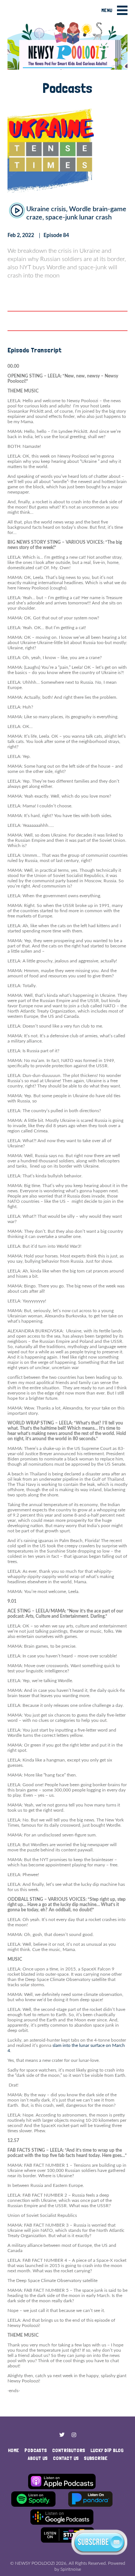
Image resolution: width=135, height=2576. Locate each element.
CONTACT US (66, 2458)
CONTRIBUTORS (69, 2450)
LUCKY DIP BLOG (107, 2450)
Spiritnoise (71, 2569)
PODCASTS (36, 2450)
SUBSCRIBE (96, 2458)
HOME (13, 2450)
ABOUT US (38, 2458)
